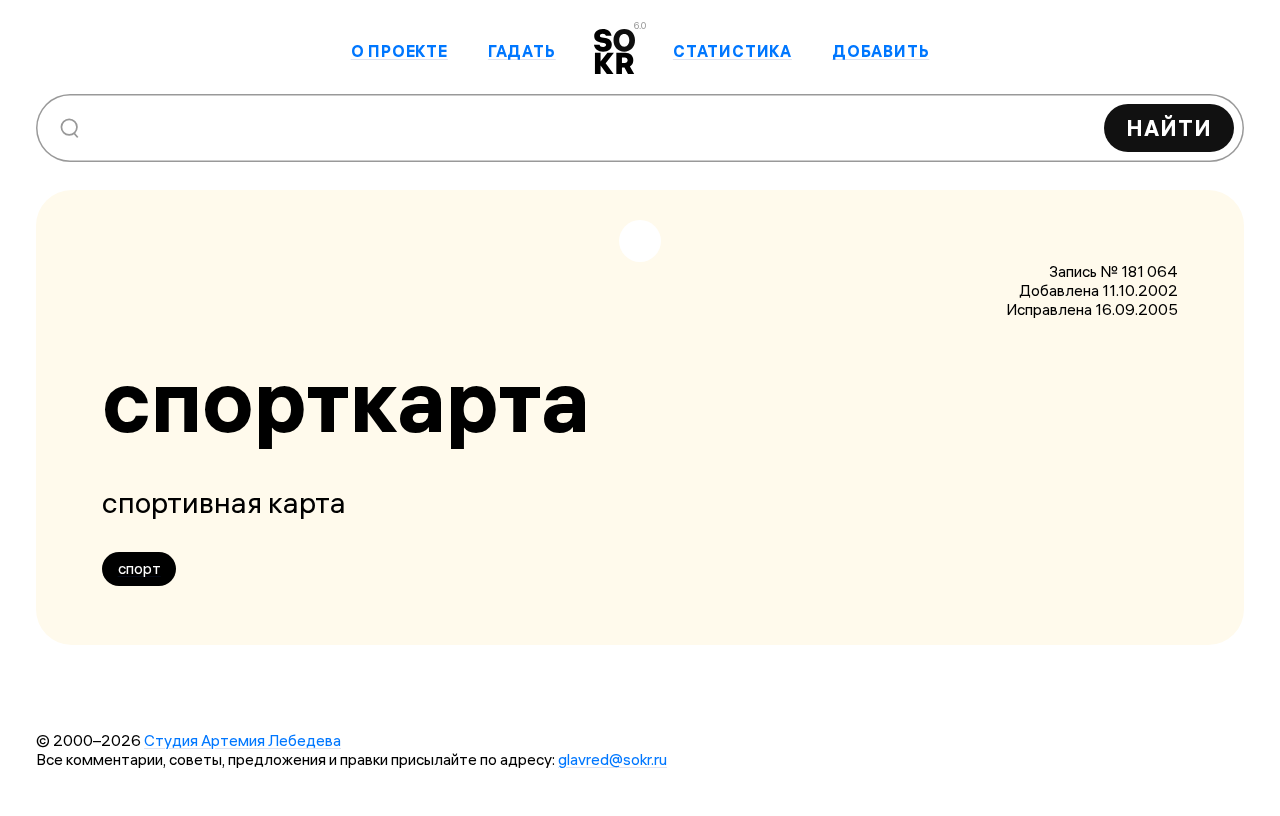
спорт (139, 568)
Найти (1169, 128)
